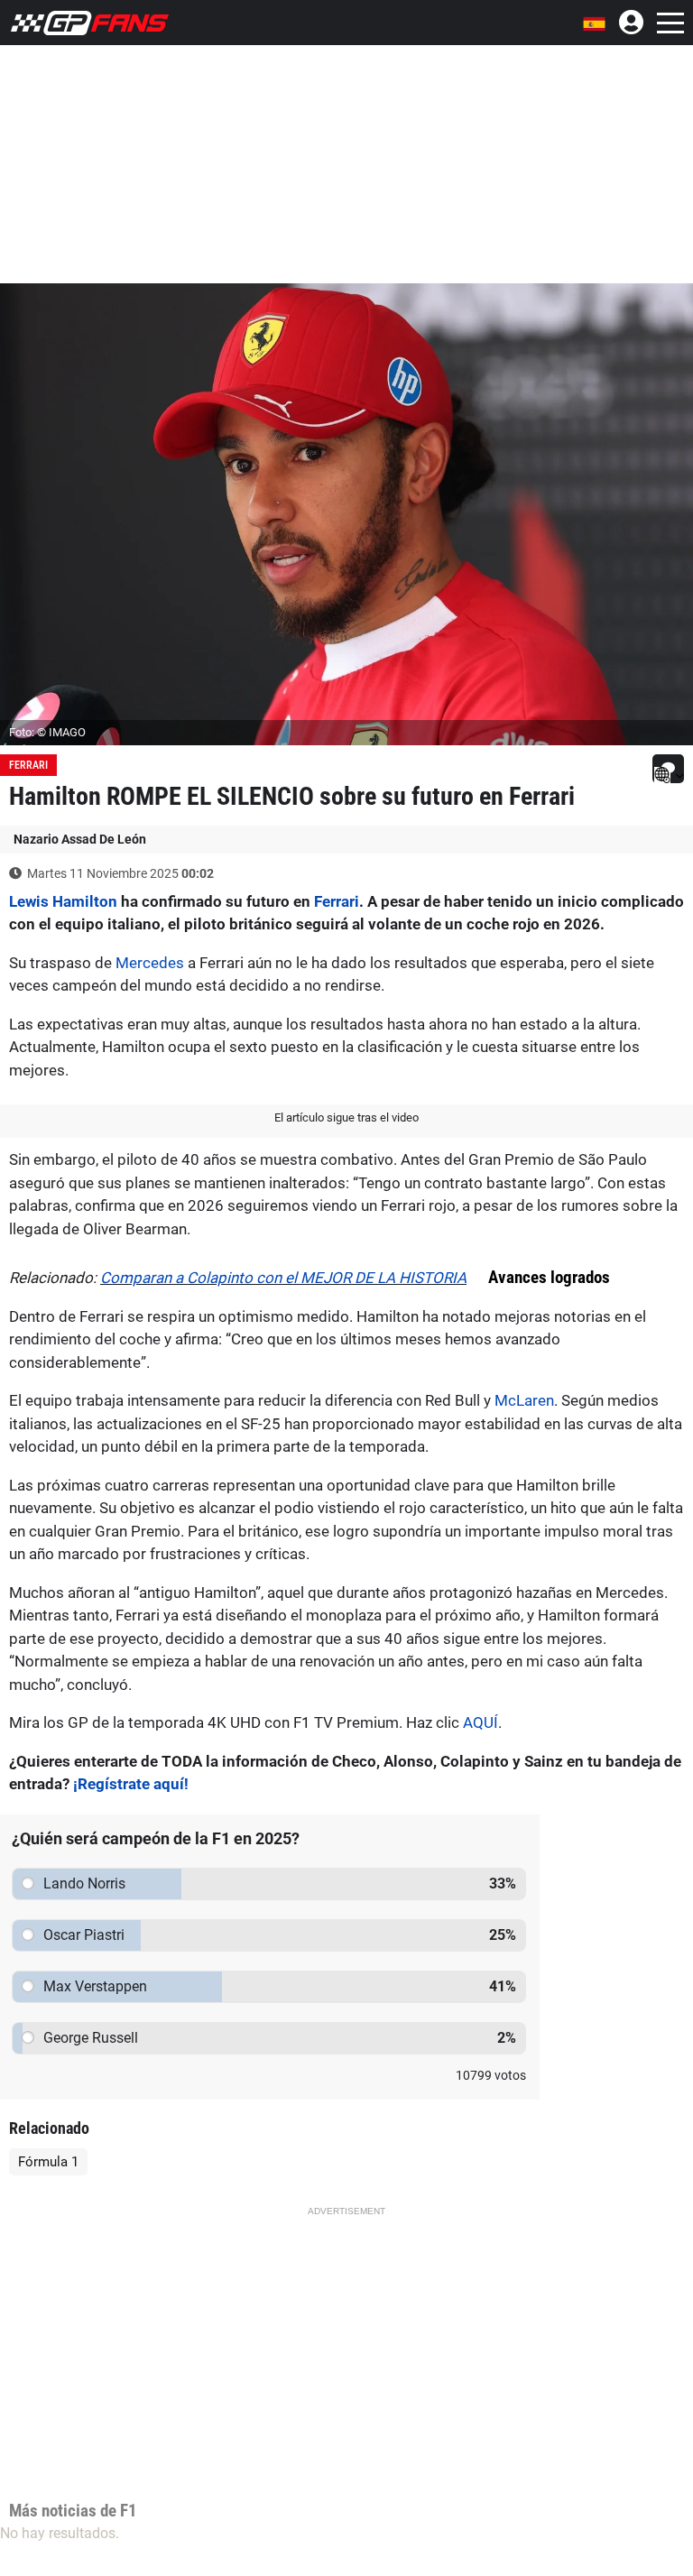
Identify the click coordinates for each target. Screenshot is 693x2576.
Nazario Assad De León (80, 839)
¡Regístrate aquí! (131, 1784)
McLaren (524, 1400)
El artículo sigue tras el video (346, 1117)
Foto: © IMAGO (47, 732)
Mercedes (150, 963)
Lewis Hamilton (63, 901)
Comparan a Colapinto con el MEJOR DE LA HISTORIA (283, 1278)
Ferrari (28, 765)
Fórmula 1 (48, 2162)
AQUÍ (480, 1722)
